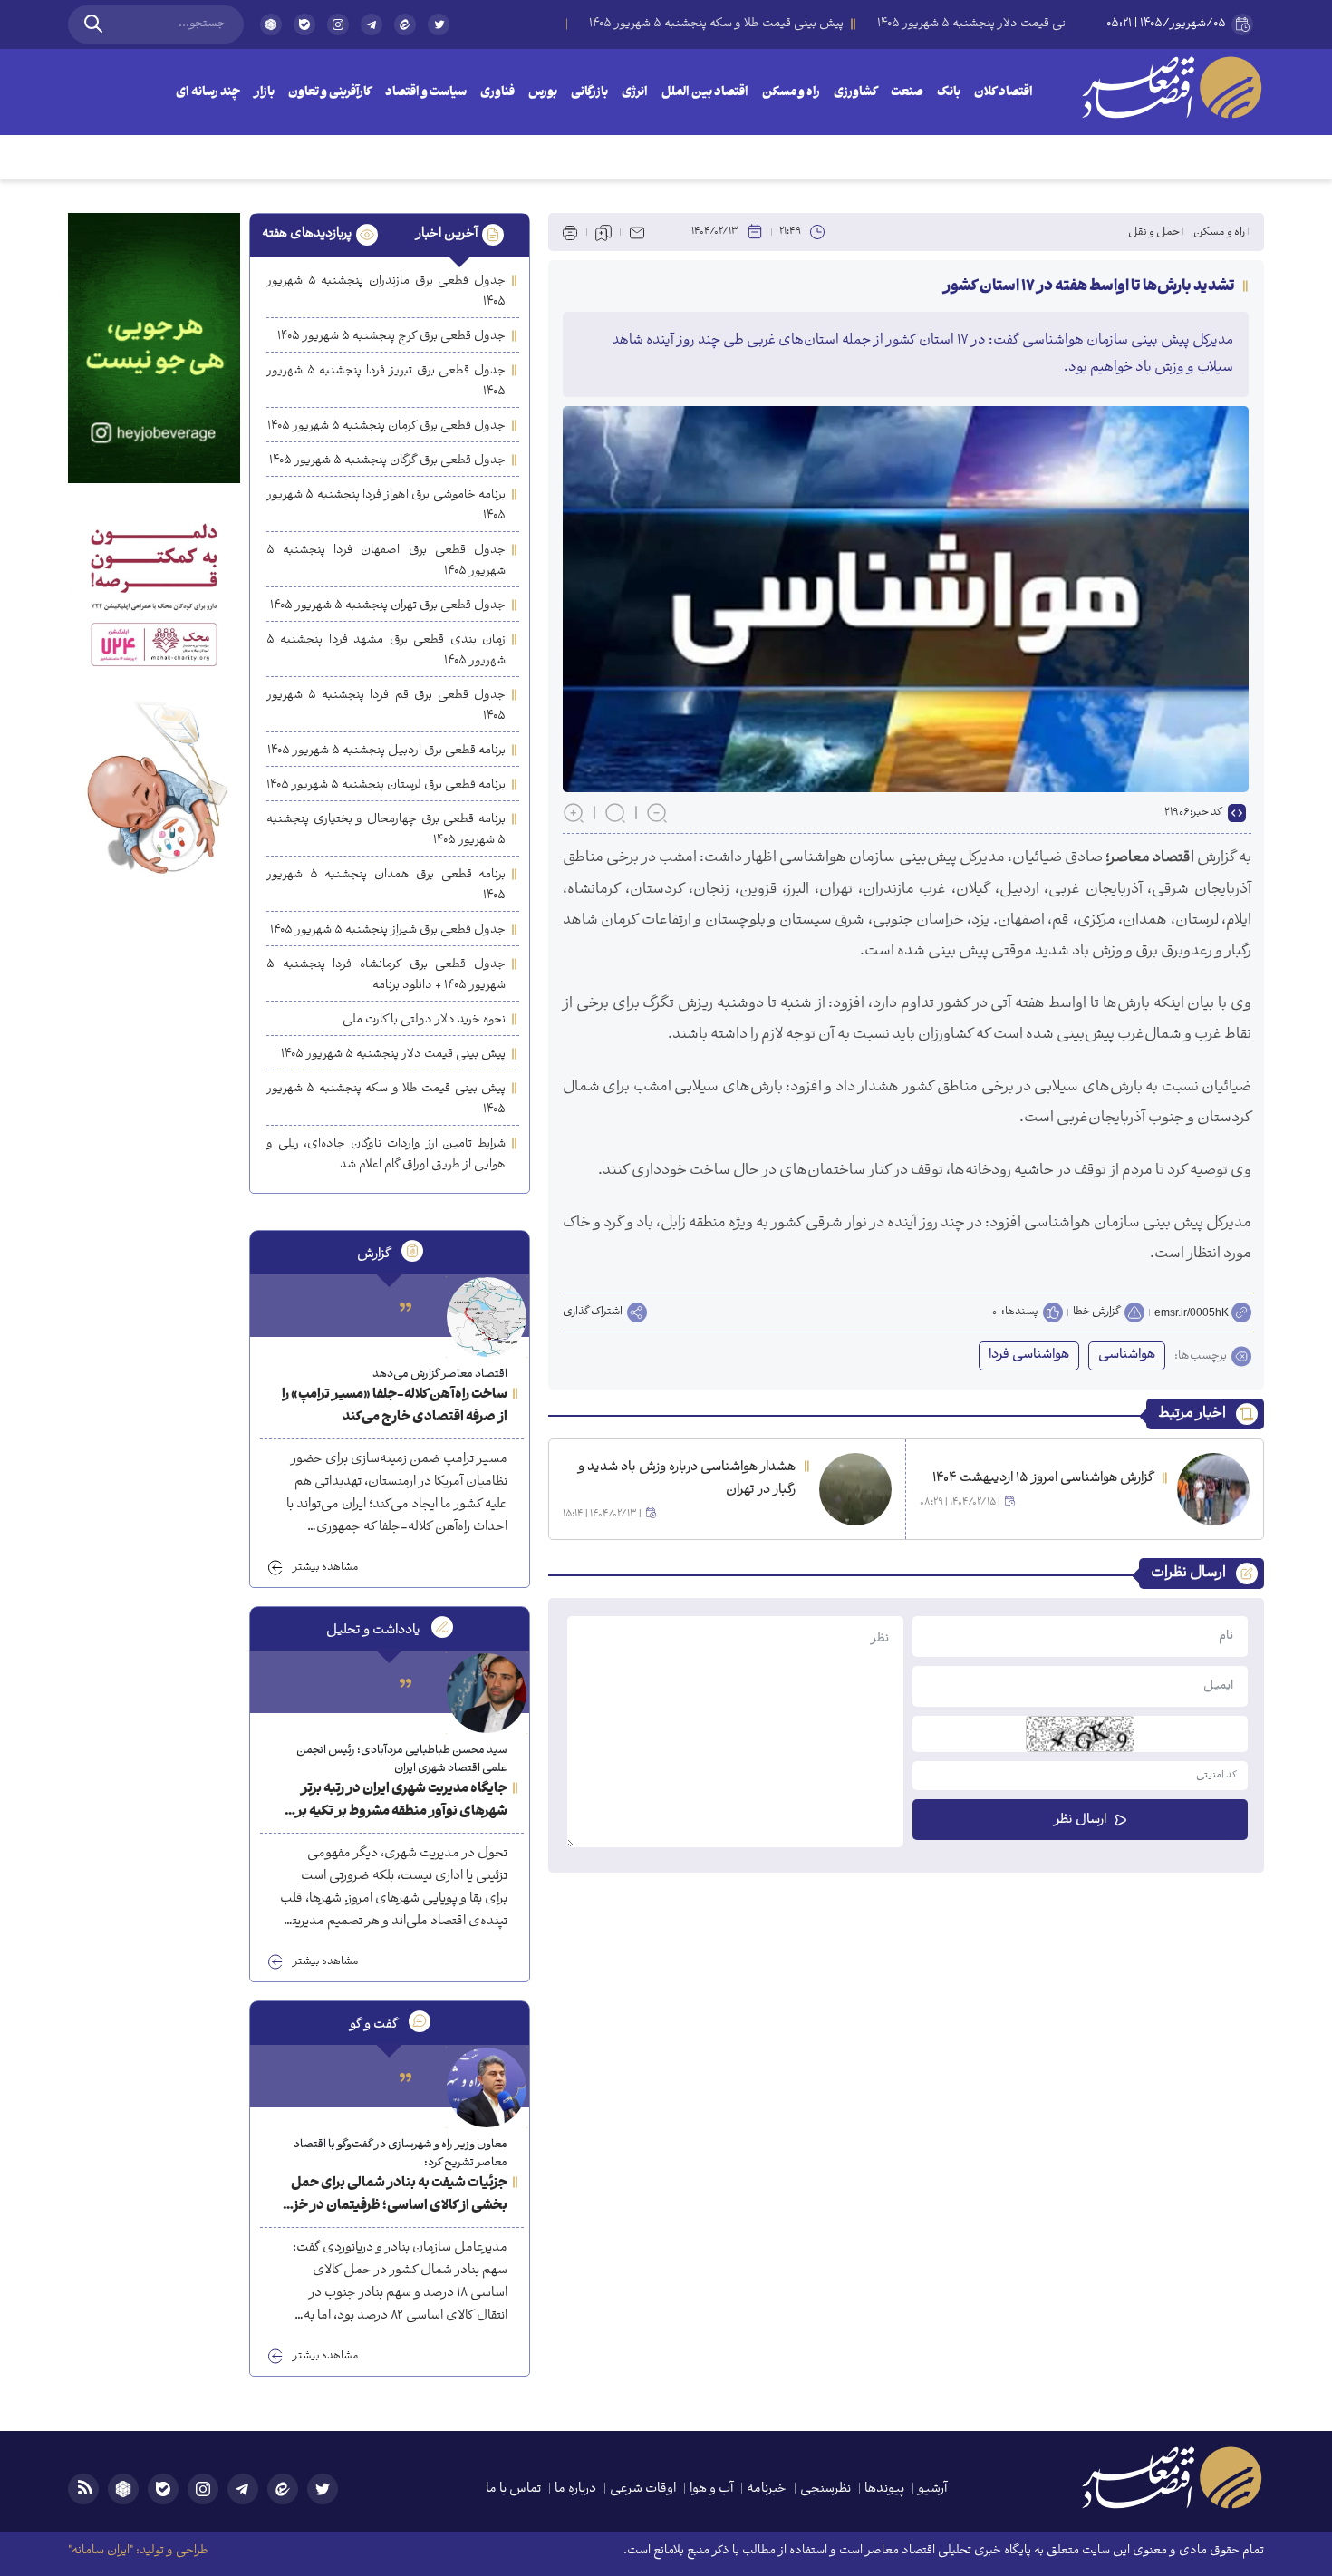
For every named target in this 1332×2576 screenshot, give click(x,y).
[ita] (405, 24)
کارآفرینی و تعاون (330, 93)
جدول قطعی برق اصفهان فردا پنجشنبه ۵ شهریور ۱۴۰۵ (386, 561)
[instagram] (338, 24)
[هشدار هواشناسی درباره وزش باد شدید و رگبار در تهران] (855, 1489)
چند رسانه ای (208, 93)
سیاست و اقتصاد (426, 93)
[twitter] (439, 32)
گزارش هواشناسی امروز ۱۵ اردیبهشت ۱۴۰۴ (1043, 1479)
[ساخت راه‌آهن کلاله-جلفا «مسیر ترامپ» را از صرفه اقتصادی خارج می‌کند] (487, 1317)
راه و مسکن (791, 93)
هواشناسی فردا (1029, 1356)
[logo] (1172, 87)
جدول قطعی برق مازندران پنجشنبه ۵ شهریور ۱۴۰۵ (386, 292)
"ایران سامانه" (101, 2551)
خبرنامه (767, 2489)
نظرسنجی (825, 2489)
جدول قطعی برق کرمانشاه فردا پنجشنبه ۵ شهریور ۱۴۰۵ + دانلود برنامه (386, 975)
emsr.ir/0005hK (1192, 1312)
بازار (264, 93)
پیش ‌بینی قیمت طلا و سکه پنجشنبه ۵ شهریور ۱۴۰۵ (386, 1099)
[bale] (304, 24)
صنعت (907, 93)
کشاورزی (855, 93)
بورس (543, 93)
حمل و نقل (1154, 232)
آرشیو (932, 2489)
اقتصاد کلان (1004, 93)
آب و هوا (711, 2489)
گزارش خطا (1096, 1312)
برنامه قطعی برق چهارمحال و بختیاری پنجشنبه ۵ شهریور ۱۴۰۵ (386, 830)
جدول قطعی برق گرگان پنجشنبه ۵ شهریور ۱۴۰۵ (387, 461)
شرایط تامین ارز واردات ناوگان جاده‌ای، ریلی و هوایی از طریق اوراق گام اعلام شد (386, 1155)
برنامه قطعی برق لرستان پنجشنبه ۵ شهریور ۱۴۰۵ (386, 785)
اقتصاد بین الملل (705, 93)
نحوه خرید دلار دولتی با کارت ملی (424, 1020)
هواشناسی (1127, 1356)
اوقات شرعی (643, 2489)
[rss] (83, 2489)
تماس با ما (513, 2489)
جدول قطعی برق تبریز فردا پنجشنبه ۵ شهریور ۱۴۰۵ (386, 382)
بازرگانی (589, 93)
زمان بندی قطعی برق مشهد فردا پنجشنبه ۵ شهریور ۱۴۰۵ (386, 651)
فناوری (497, 93)
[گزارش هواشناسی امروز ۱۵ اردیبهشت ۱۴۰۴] (1213, 1489)
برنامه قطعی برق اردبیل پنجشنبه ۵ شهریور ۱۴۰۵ (386, 751)
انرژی (635, 93)
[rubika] (271, 24)
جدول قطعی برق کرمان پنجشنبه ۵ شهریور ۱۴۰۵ (386, 426)
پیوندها (884, 2489)
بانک (949, 93)
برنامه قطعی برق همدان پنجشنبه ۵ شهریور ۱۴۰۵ (386, 886)
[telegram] (372, 24)
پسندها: (1020, 1312)
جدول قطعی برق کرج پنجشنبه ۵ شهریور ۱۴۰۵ (391, 337)
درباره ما (575, 2489)
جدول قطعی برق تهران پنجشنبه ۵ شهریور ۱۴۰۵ (388, 606)
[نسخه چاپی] (570, 232)
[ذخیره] (603, 232)
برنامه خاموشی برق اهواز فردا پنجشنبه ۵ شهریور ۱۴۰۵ (386, 506)
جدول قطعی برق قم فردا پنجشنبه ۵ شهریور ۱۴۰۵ (386, 706)
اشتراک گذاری (593, 1312)
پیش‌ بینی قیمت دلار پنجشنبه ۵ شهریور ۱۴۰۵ (393, 1055)
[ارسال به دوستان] (637, 232)
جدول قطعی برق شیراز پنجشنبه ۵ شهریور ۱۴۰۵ (388, 930)
